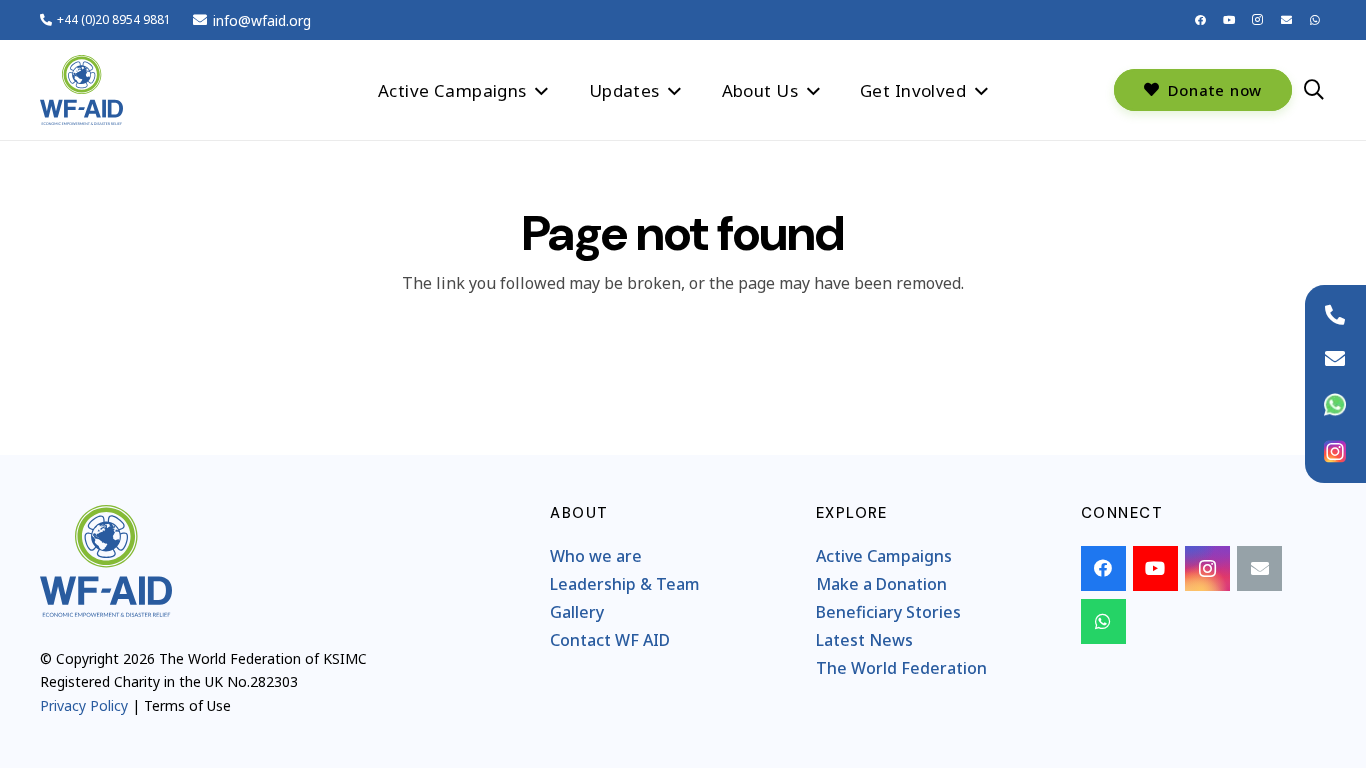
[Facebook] (1201, 20)
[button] (541, 89)
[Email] (1286, 20)
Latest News (864, 640)
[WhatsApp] (1315, 20)
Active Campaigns (884, 556)
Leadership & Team (625, 584)
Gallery (577, 612)
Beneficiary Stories (888, 612)
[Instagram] (1258, 20)
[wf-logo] (81, 90)
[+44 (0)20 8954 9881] (1335, 315)
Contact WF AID (610, 640)
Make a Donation (881, 584)
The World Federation (901, 668)
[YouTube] (1229, 20)
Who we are (596, 556)
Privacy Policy (84, 705)
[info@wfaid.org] (1335, 359)
